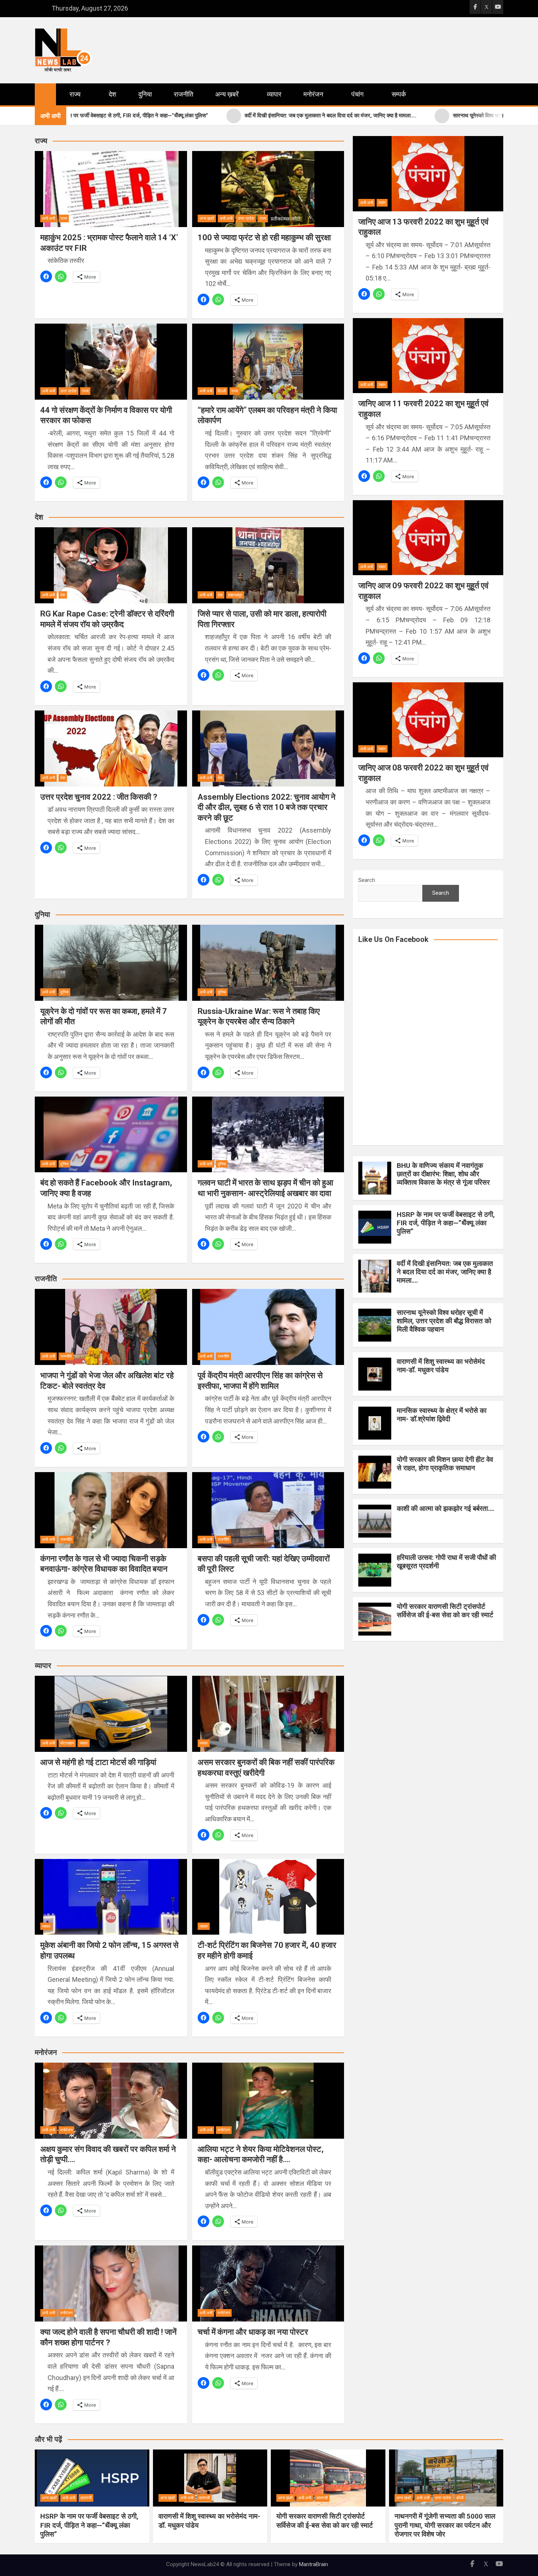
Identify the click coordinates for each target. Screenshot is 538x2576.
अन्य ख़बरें (227, 94)
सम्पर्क (399, 94)
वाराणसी (86, 2498)
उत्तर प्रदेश (246, 218)
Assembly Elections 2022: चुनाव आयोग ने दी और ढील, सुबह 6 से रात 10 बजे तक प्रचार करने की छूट (267, 807)
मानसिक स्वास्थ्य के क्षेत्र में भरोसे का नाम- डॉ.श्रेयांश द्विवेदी (442, 1415)
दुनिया (145, 94)
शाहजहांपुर (235, 595)
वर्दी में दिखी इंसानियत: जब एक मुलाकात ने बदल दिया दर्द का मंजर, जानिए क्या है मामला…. (445, 1272)
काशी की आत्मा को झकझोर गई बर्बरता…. (446, 1508)
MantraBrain (313, 2564)
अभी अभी (48, 218)
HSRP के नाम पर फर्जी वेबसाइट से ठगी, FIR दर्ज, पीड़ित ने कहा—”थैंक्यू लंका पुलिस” (446, 1223)
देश (113, 94)
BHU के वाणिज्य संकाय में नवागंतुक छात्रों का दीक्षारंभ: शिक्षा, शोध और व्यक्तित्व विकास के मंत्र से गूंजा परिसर (443, 1174)
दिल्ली (222, 391)
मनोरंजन (313, 94)
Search (367, 880)
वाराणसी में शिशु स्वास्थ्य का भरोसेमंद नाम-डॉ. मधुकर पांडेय (441, 1366)
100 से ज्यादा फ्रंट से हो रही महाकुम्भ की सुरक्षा (264, 237)
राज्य (75, 94)
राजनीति (184, 94)
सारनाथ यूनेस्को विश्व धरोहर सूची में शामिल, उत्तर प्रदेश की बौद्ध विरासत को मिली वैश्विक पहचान (444, 1321)
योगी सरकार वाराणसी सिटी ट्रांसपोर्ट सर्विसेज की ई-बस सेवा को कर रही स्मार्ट (445, 1611)
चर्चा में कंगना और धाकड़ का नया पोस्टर (253, 2332)
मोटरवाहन (67, 1743)
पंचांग (357, 94)
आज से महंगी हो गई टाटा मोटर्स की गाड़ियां (98, 1762)
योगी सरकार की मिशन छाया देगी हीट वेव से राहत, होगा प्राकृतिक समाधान (445, 1464)
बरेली (460, 2498)
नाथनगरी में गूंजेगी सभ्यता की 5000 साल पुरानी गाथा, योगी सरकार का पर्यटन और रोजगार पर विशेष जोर (445, 2525)
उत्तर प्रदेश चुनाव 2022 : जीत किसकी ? (99, 797)
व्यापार (274, 94)
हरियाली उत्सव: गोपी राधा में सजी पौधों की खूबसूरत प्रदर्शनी (446, 1562)
